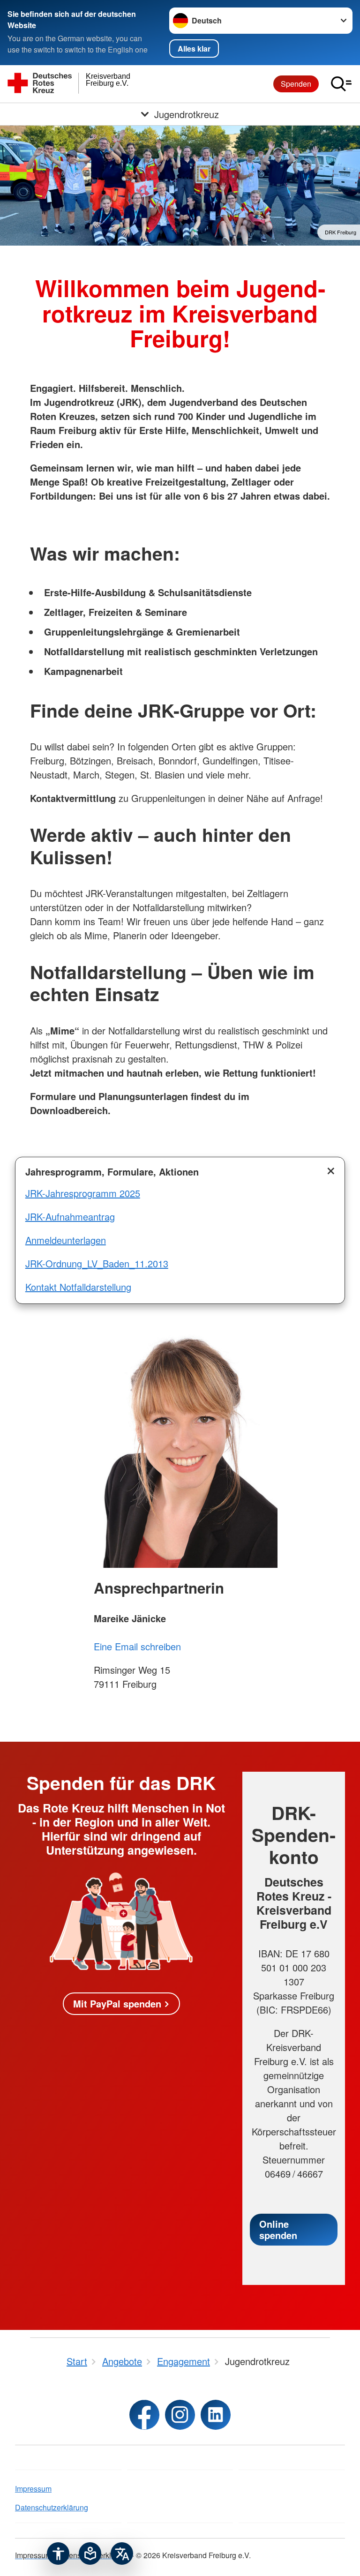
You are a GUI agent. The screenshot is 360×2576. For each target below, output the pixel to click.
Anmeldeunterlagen (66, 1240)
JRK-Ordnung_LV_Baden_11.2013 (97, 1263)
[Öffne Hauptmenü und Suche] (341, 84)
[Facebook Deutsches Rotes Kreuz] (144, 2415)
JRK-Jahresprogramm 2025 (83, 1193)
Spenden (296, 84)
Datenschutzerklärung (52, 2507)
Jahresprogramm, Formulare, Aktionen (112, 1172)
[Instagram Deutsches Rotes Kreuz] (180, 2415)
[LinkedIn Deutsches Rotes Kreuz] (216, 2415)
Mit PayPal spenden (117, 2003)
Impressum (33, 2489)
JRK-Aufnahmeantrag (70, 1217)
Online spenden (278, 2229)
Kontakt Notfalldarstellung (78, 1287)
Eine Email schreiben (137, 1646)
